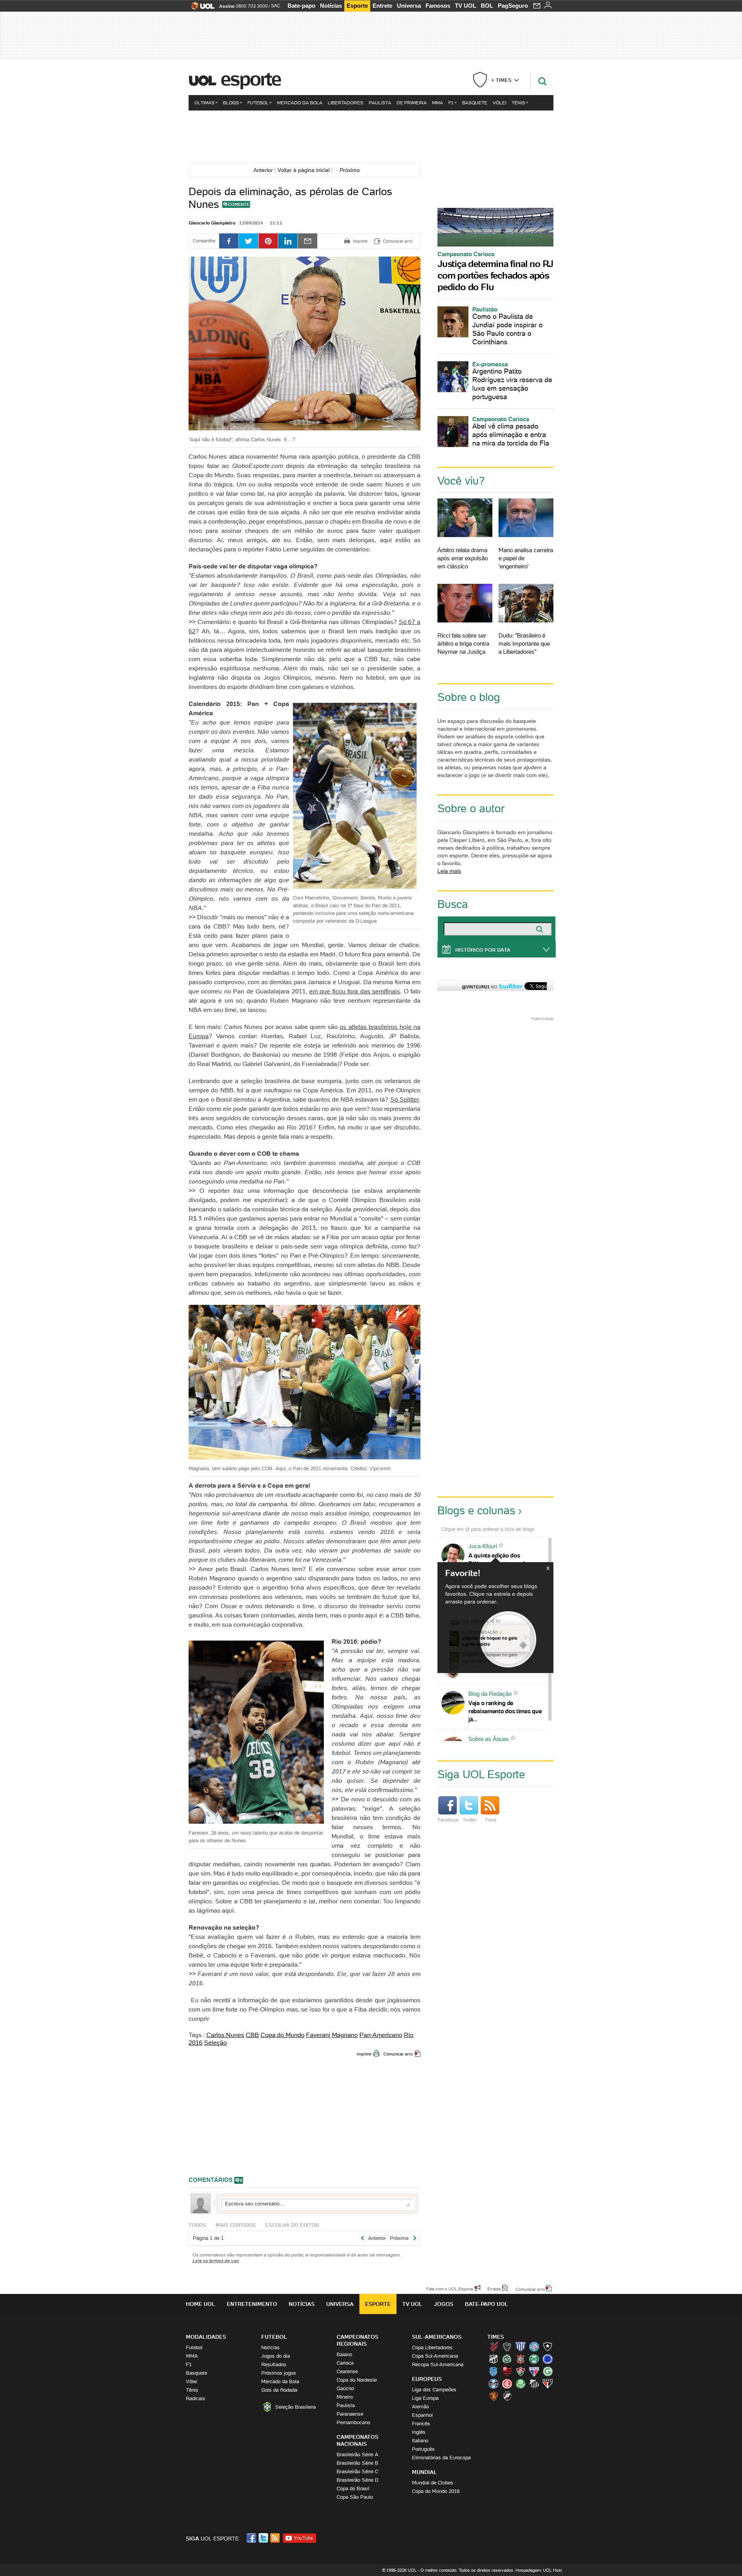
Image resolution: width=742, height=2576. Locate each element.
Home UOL (201, 2304)
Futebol (258, 103)
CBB (252, 2035)
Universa (409, 6)
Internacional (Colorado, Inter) (507, 2384)
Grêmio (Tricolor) (494, 2384)
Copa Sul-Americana (435, 2356)
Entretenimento (252, 2304)
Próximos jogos (279, 2373)
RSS (276, 2538)
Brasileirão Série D (357, 2480)
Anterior (262, 170)
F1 (451, 103)
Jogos (444, 2304)
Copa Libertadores (432, 2347)
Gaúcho (345, 2388)
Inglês (419, 2432)
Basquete (475, 103)
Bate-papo (301, 6)
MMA (437, 103)
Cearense (347, 2371)
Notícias (331, 6)
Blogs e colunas (476, 1510)
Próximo (352, 170)
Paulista (380, 103)
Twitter (470, 1820)
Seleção (215, 2042)
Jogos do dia (276, 2356)
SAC (276, 6)
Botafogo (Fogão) (548, 2346)
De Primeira (412, 103)
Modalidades (206, 2337)
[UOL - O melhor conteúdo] (200, 8)
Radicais (196, 2398)
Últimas (204, 103)
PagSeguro (513, 6)
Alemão (420, 2407)
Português (423, 2449)
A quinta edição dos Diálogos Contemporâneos (503, 1559)
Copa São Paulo (355, 2497)
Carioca (345, 2363)
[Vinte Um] (371, 136)
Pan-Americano (381, 2035)
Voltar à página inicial (304, 170)
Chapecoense (507, 2359)
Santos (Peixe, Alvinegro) (534, 2384)
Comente (239, 204)
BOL (487, 6)
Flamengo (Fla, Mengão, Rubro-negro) (507, 2371)
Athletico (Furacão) (494, 2346)
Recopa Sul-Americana (438, 2364)
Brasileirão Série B (357, 2463)
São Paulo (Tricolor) (548, 2384)
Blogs (231, 103)
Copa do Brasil (353, 2488)
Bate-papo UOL (487, 2304)
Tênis (518, 103)
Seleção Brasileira (295, 2407)
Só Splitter (405, 1099)
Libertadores (345, 103)
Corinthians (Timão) (521, 2359)
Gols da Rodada (279, 2390)
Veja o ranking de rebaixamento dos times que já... (505, 1711)
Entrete (382, 6)
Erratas (494, 2289)
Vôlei (499, 103)
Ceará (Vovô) (494, 2359)
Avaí (521, 2346)
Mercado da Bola (300, 103)
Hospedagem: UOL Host (539, 2570)
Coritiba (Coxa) (534, 2359)
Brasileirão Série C (357, 2471)
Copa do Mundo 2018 (436, 2491)
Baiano (344, 2354)
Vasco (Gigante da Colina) (507, 2396)
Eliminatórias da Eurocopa (441, 2458)
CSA (494, 2371)
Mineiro (345, 2397)
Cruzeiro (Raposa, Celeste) (548, 2359)
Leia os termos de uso (216, 2261)
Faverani (318, 2035)
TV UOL (465, 6)
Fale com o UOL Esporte (450, 2289)
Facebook (448, 1820)
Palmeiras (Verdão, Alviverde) (521, 2384)
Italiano (420, 2441)
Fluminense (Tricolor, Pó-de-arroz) (521, 2371)
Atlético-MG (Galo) (507, 2346)
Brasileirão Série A (357, 2454)
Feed (491, 1820)
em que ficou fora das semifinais (355, 991)
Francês (421, 2424)
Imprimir (364, 2054)
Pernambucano (353, 2422)
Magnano (345, 2035)
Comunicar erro (398, 2054)
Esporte (357, 6)
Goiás (548, 2371)
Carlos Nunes (225, 2035)
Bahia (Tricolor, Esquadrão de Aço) (534, 2346)
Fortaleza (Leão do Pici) (534, 2371)
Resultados (274, 2364)
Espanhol (422, 2415)
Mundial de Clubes (433, 2483)
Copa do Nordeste (357, 2380)
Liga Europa (425, 2398)
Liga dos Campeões (434, 2390)
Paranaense (350, 2414)
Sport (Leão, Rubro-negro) (494, 2396)
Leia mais (449, 871)
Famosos (438, 6)
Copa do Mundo (283, 2035)
